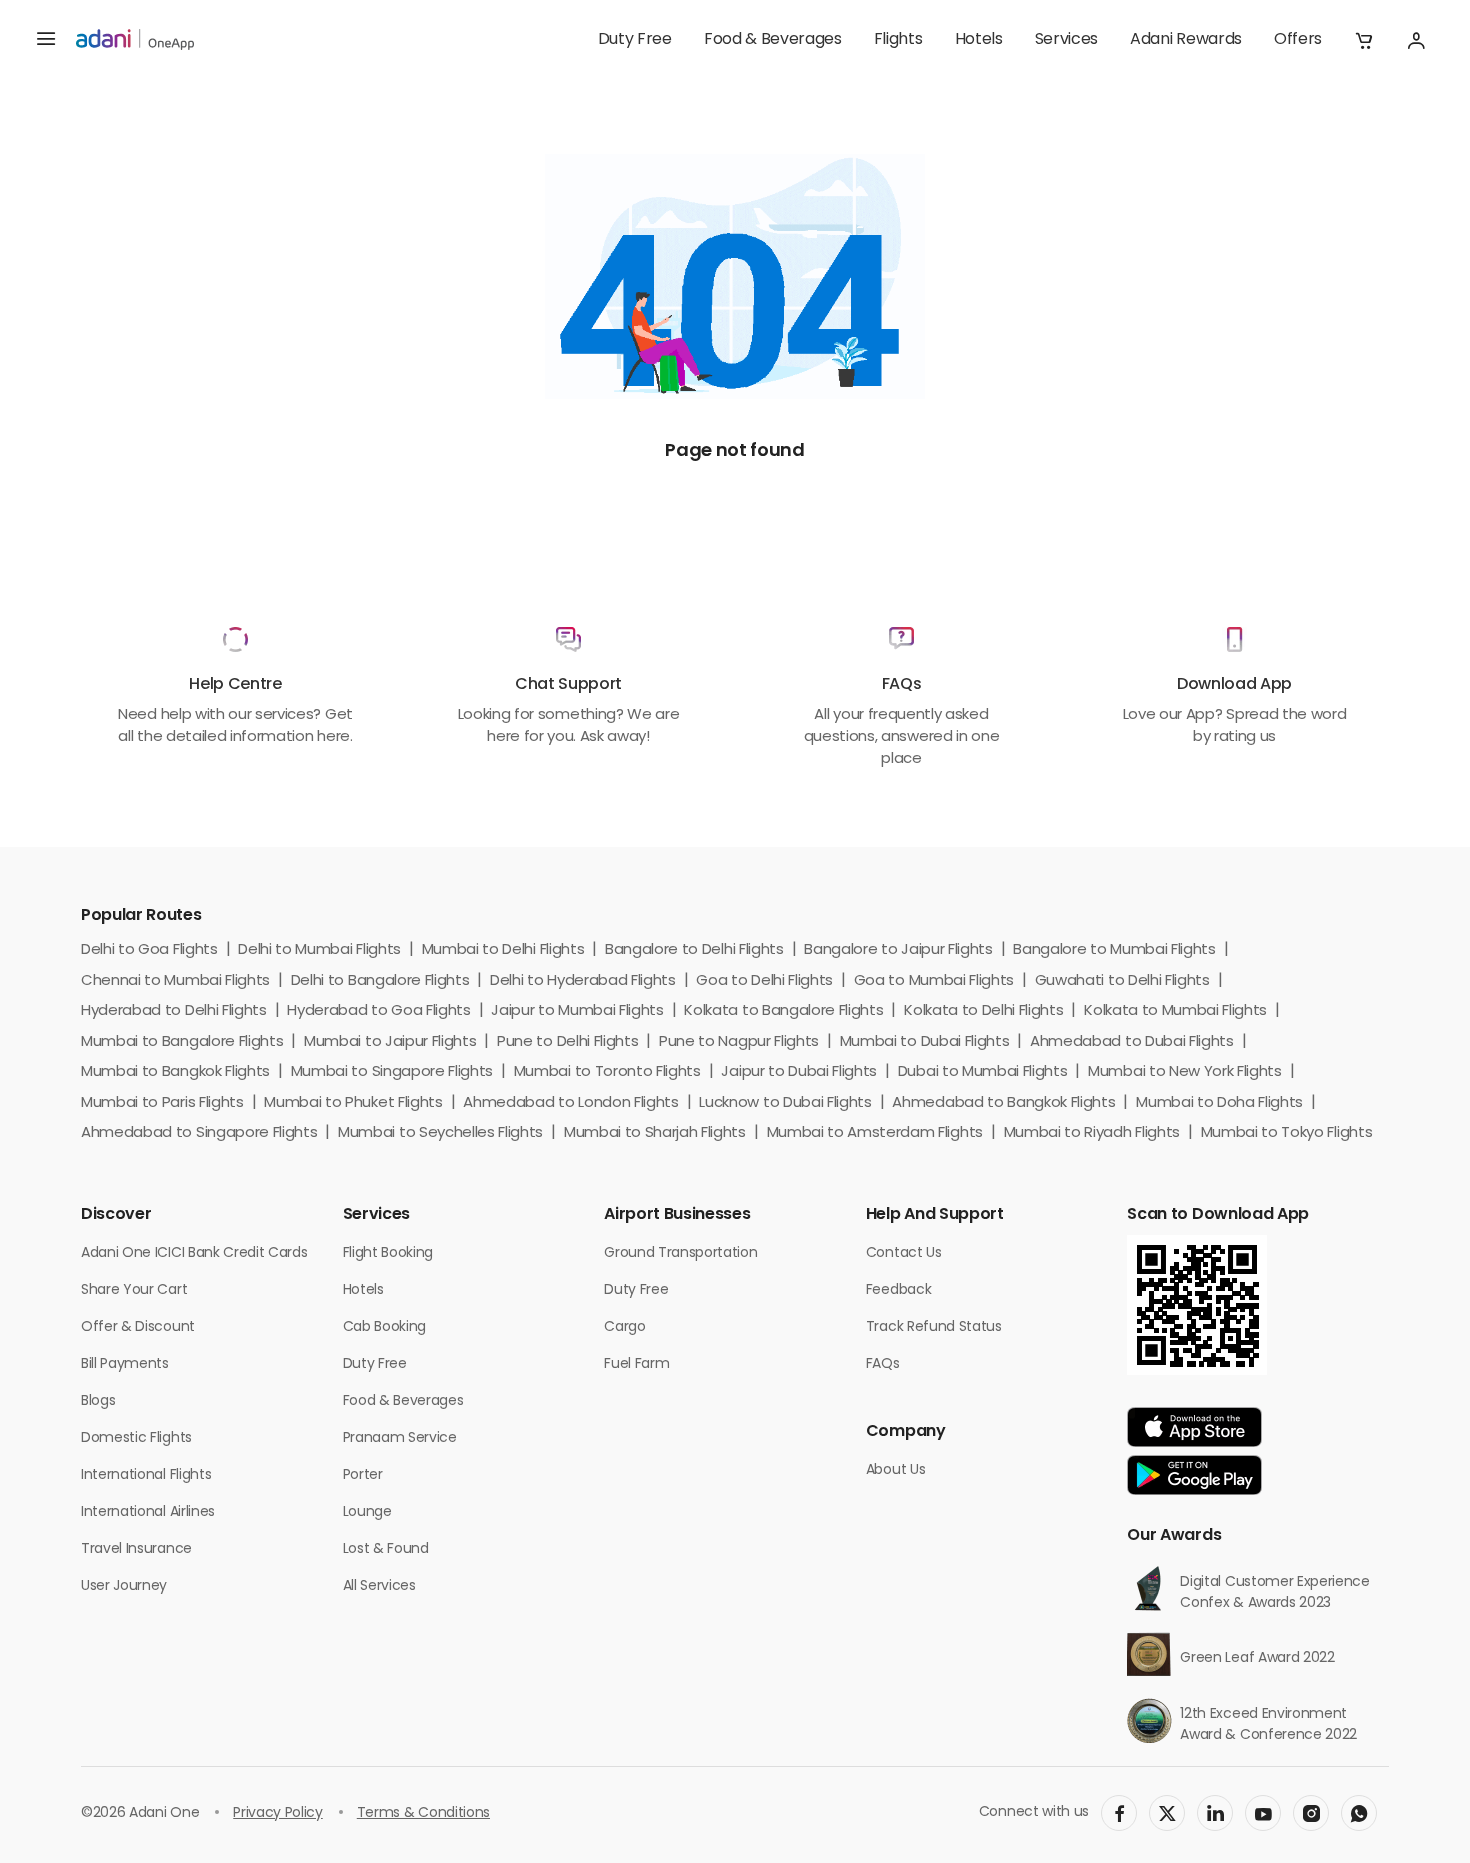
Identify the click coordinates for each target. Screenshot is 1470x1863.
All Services (379, 1586)
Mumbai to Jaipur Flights (390, 1042)
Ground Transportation (680, 1253)
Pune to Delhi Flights (567, 1042)
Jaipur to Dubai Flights (799, 1072)
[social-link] (1119, 1813)
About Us (895, 1470)
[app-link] (1194, 1427)
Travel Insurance (136, 1549)
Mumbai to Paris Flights (162, 1103)
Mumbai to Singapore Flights (392, 1072)
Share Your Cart (134, 1290)
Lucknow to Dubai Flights (785, 1103)
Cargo (624, 1327)
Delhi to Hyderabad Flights (583, 981)
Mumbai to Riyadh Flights (1092, 1133)
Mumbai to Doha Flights (1219, 1103)
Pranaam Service (400, 1438)
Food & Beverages (773, 40)
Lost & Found (386, 1549)
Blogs (98, 1401)
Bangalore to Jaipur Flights (898, 950)
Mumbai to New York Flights (1185, 1072)
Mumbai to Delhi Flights (503, 950)
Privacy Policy (278, 1813)
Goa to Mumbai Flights (934, 981)
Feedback (898, 1290)
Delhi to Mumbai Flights (319, 950)
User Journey (124, 1586)
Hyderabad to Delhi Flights (174, 1011)
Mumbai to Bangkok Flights (175, 1072)
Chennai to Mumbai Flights (175, 981)
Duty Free (635, 40)
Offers (1298, 40)
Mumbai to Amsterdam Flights (875, 1133)
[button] (1364, 40)
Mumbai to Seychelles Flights (440, 1133)
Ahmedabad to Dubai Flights (1132, 1042)
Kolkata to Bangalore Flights (783, 1011)
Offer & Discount (138, 1327)
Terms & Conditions (423, 1813)
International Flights (146, 1475)
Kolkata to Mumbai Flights (1175, 1011)
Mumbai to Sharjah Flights (655, 1133)
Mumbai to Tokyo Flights (1287, 1133)
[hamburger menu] (46, 40)
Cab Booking (384, 1327)
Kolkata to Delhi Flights (983, 1011)
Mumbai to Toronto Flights (607, 1072)
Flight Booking (388, 1253)
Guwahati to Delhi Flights (1122, 981)
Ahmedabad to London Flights (570, 1103)
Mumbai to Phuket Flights (353, 1103)
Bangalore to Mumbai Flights (1114, 950)
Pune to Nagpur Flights (739, 1042)
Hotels (979, 40)
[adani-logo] (135, 40)
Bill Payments (125, 1364)
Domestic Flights (136, 1438)
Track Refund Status (934, 1327)
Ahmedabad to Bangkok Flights (1003, 1103)
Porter (363, 1475)
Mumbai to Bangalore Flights (182, 1042)
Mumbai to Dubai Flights (925, 1042)
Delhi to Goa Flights (149, 950)
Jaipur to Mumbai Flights (577, 1011)
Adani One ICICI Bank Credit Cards (194, 1253)
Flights (898, 40)
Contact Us (904, 1253)
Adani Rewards (1186, 40)
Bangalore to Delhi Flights (694, 950)
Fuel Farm (636, 1364)
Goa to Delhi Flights (764, 981)
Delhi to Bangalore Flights (380, 981)
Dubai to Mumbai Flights (983, 1072)
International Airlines (148, 1512)
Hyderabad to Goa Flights (378, 1011)
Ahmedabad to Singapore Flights (199, 1133)
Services (1066, 40)
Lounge (367, 1512)
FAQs (883, 1364)
